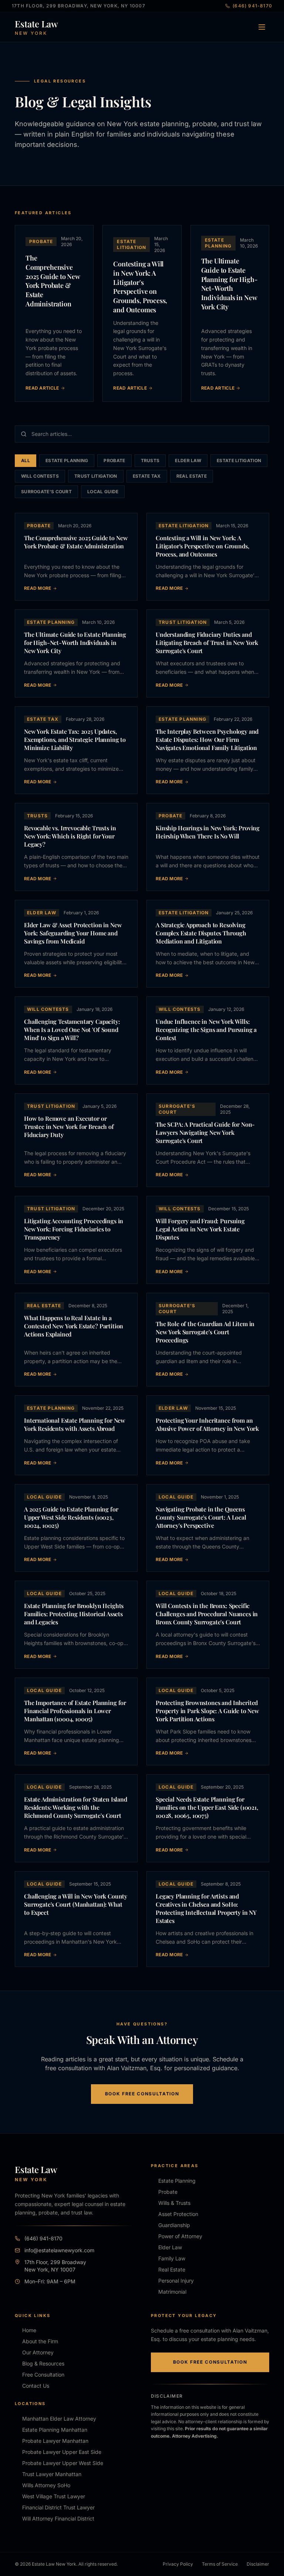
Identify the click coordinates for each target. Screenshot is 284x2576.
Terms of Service (220, 2564)
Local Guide (103, 492)
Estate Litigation (239, 460)
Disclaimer (258, 2564)
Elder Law (188, 460)
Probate (114, 460)
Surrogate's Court (46, 492)
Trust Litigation (96, 476)
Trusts (150, 460)
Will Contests (40, 476)
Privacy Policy (178, 2564)
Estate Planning (67, 460)
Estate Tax (147, 476)
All (26, 460)
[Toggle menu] (262, 27)
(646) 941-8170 (252, 6)
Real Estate (192, 476)
